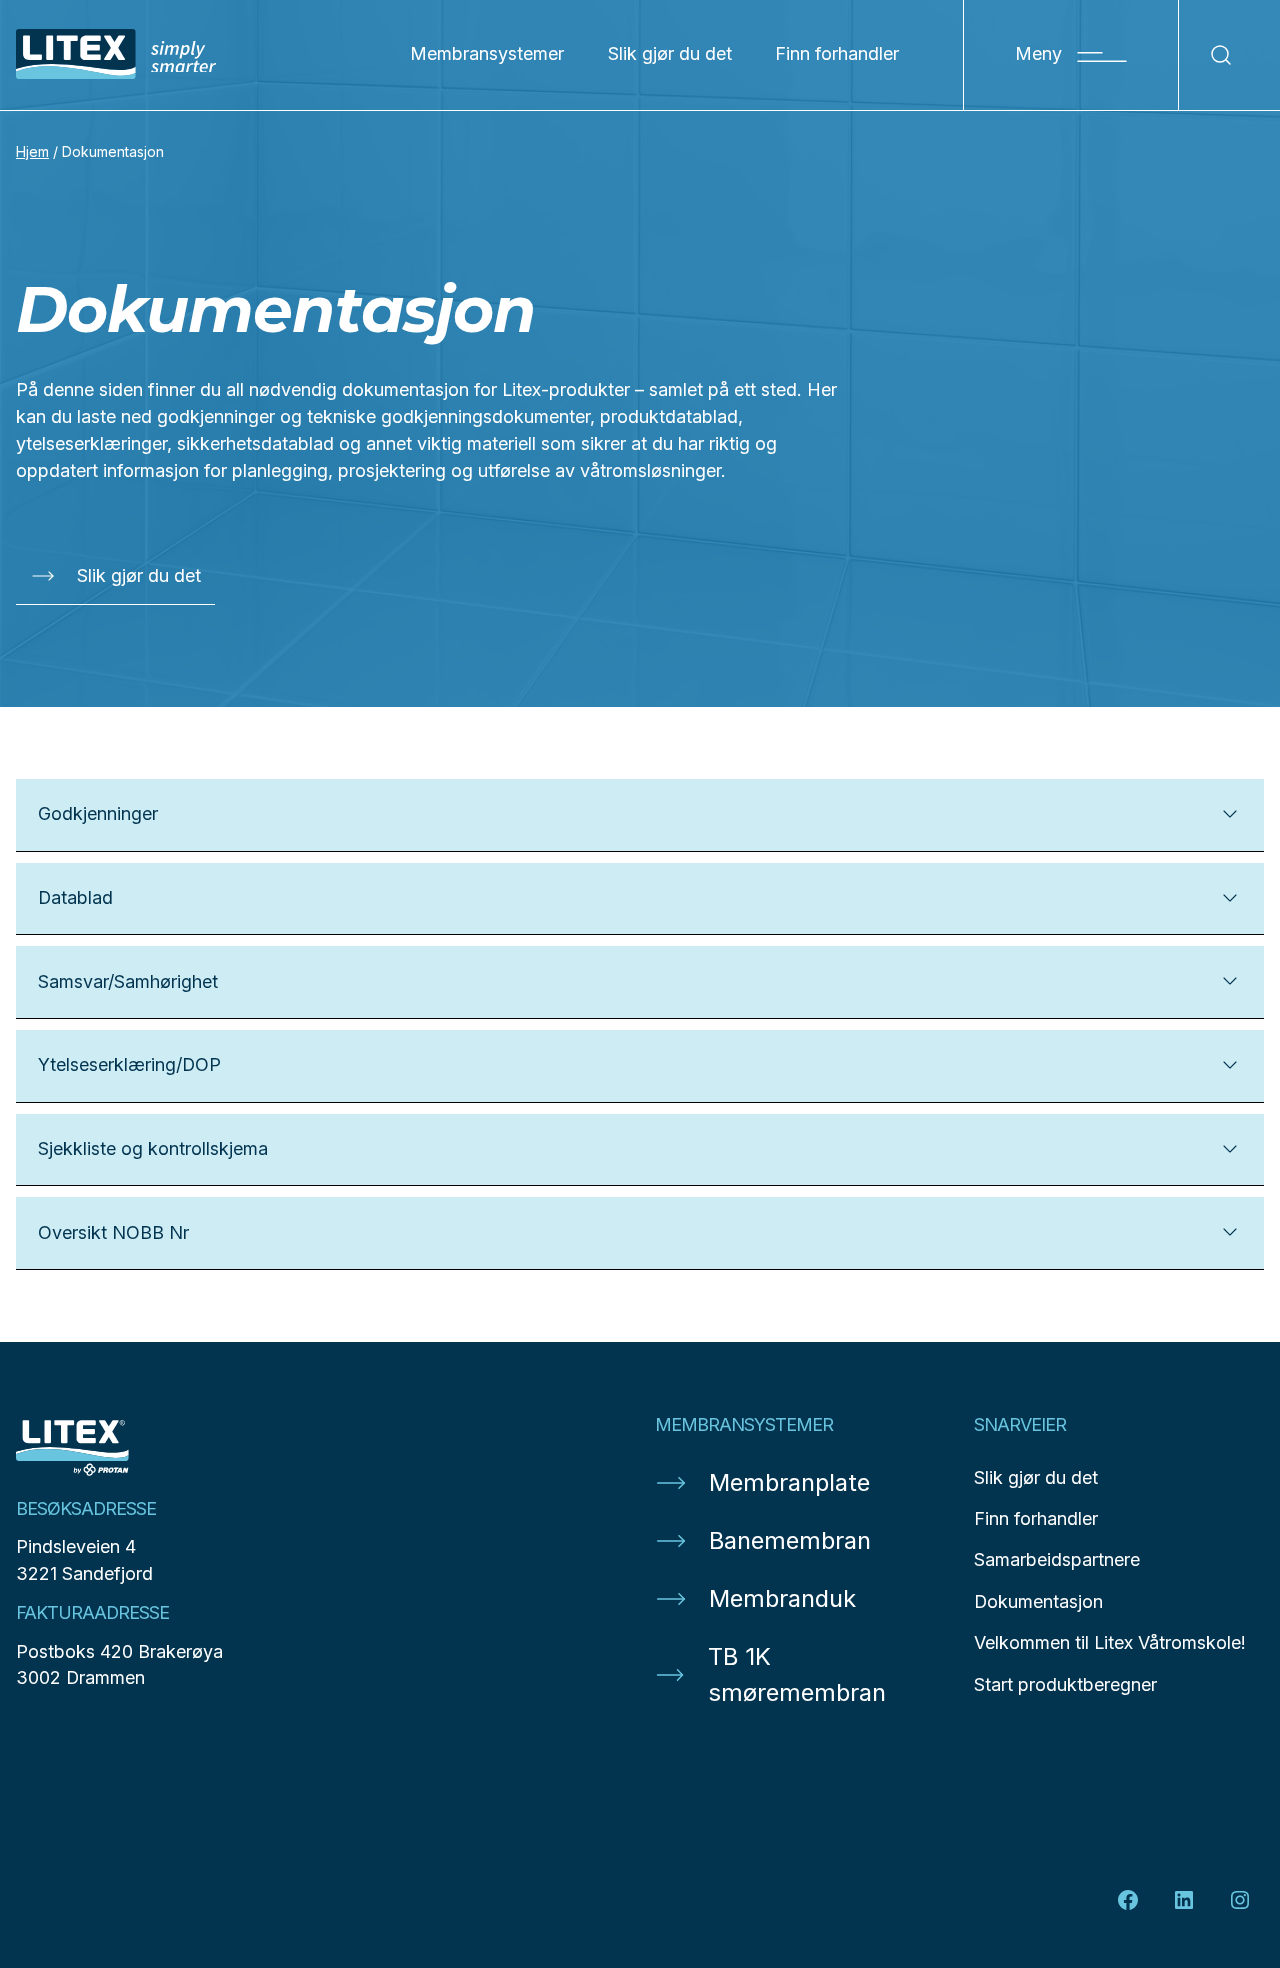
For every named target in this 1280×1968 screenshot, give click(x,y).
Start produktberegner (1065, 1684)
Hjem (32, 151)
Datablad (75, 897)
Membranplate (789, 1482)
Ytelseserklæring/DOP (129, 1064)
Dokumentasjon (1038, 1601)
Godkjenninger (98, 813)
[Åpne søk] (1221, 55)
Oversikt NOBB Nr (113, 1232)
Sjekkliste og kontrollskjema (153, 1148)
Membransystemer (487, 53)
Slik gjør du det (670, 53)
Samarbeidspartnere (1057, 1559)
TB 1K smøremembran (797, 1674)
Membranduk (782, 1598)
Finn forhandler (837, 53)
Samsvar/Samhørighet (128, 981)
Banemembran (790, 1540)
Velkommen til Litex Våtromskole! (1110, 1642)
